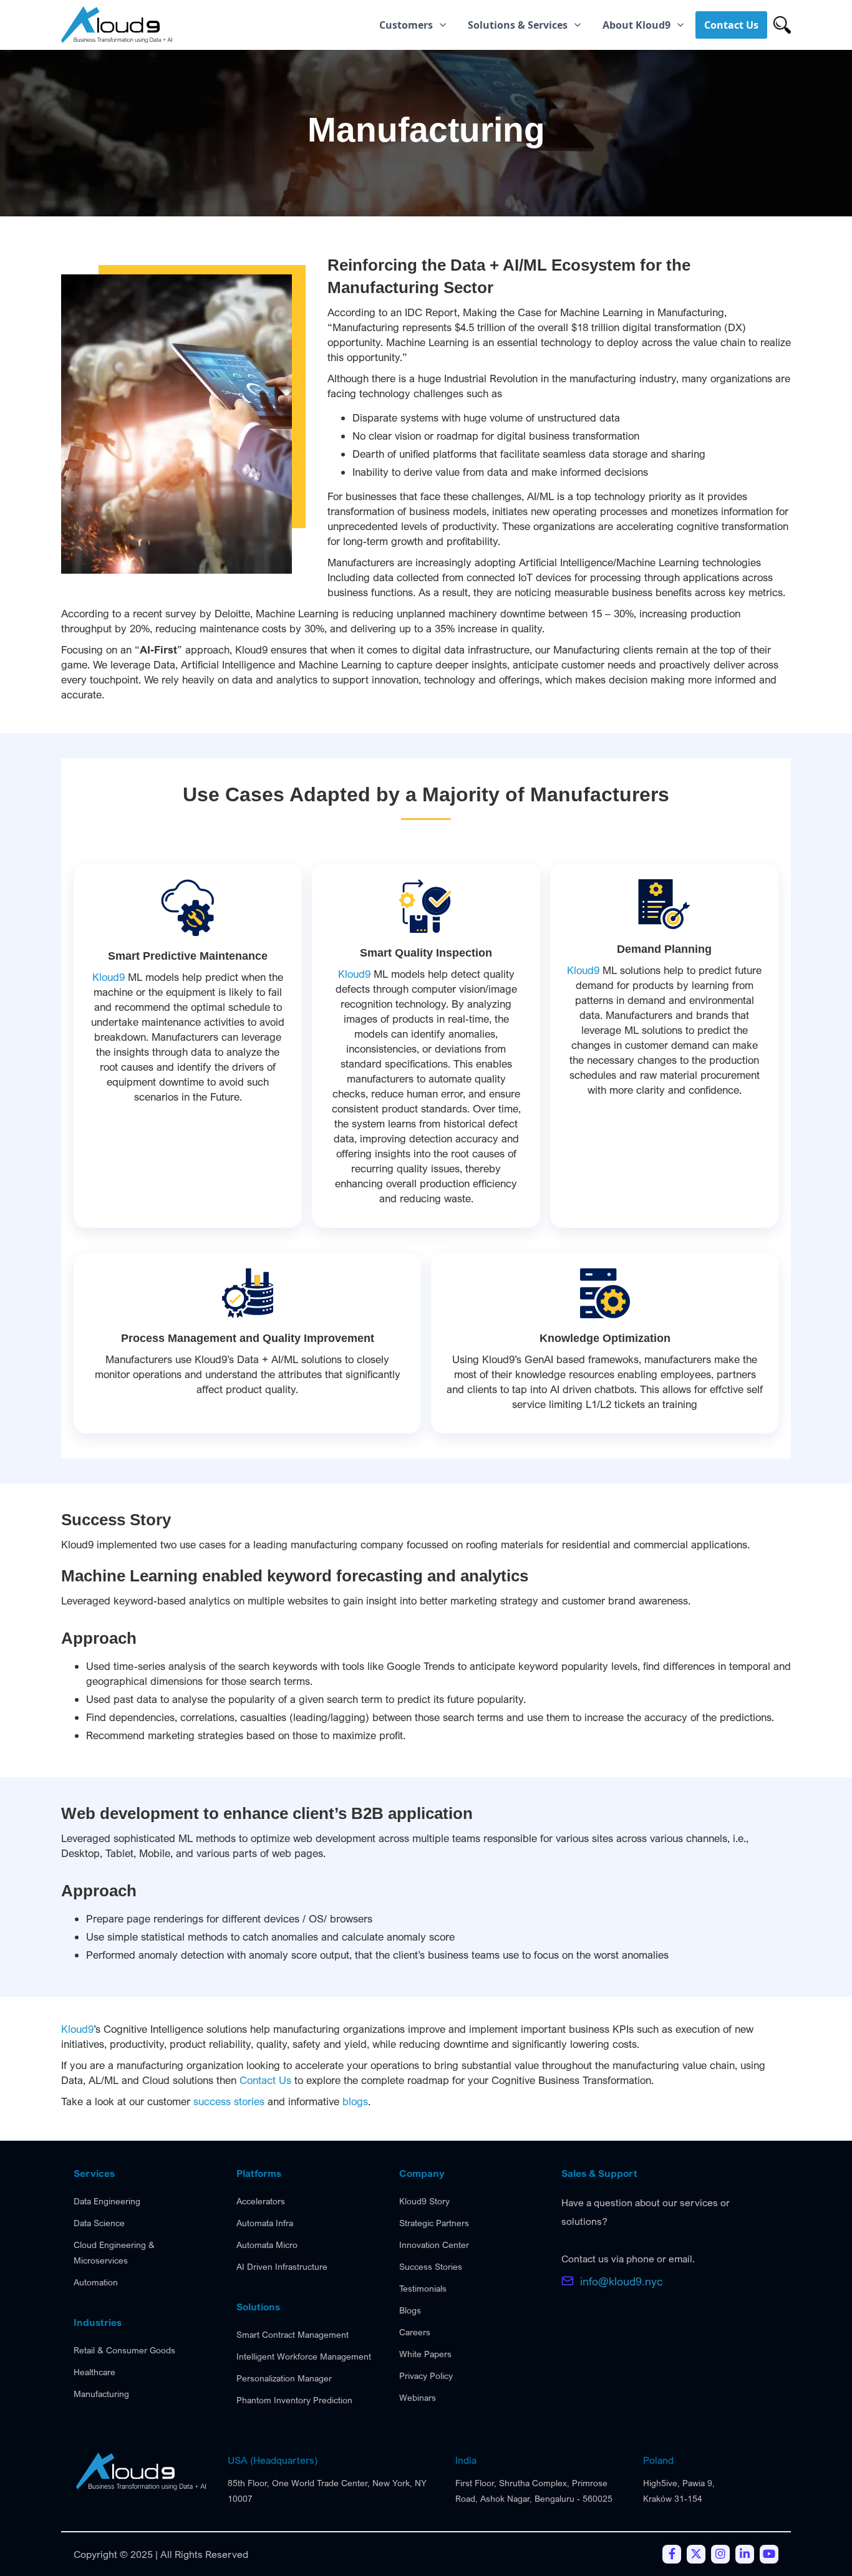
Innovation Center (434, 2245)
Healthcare (94, 2372)
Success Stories (431, 2266)
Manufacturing (101, 2394)
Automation (96, 2282)
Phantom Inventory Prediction (294, 2400)
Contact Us (265, 2080)
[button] (414, 25)
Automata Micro (267, 2245)
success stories (229, 2101)
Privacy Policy (426, 2376)
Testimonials (423, 2288)
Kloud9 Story (424, 2201)
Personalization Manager (284, 2378)
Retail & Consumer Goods (124, 2350)
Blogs (410, 2310)
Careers (415, 2332)
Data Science (99, 2223)
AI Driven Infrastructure (282, 2266)
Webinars (418, 2397)
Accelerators (261, 2201)
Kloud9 (109, 977)
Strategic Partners (434, 2223)
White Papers (425, 2354)
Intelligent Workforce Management (304, 2356)
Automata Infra (265, 2223)
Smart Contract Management (293, 2334)
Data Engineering (107, 2201)
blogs (355, 2101)
